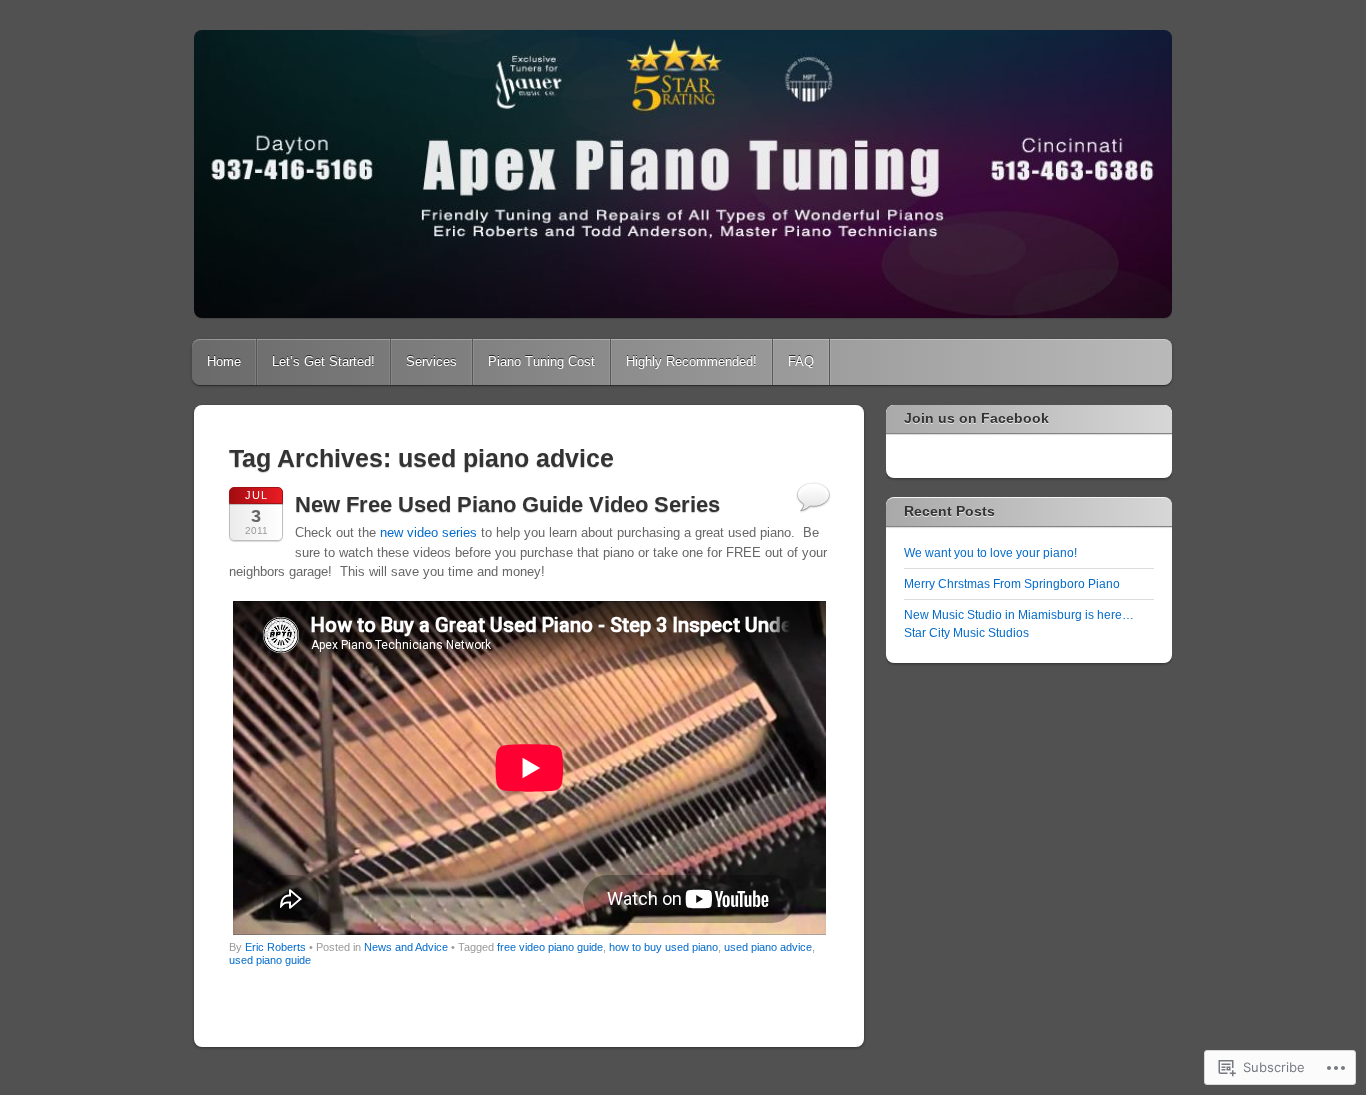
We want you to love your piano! (990, 553)
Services (431, 361)
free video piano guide (550, 947)
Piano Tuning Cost (541, 361)
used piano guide (270, 960)
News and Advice (406, 947)
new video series (428, 532)
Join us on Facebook (976, 418)
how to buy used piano (663, 947)
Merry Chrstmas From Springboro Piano (1012, 584)
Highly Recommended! (691, 361)
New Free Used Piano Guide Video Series (507, 504)
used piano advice (768, 947)
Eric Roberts (275, 947)
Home (224, 361)
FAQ (801, 361)
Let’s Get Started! (323, 361)
